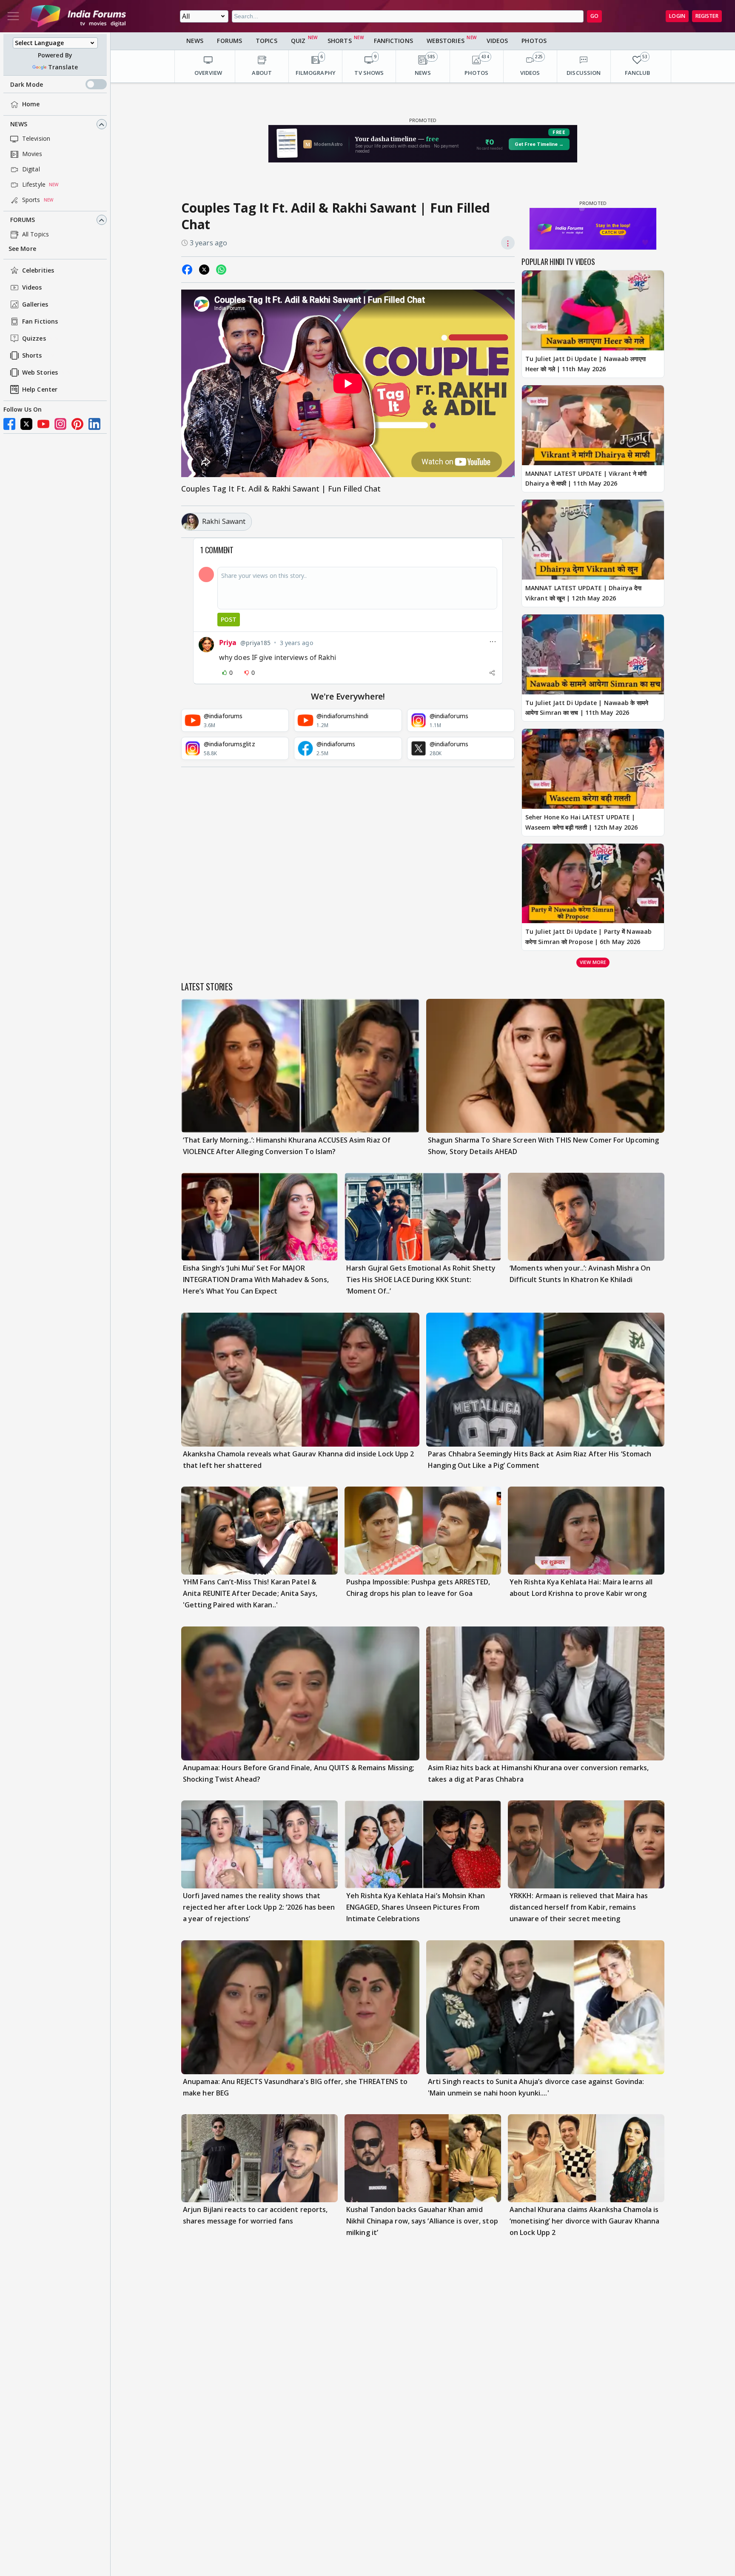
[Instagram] (60, 424)
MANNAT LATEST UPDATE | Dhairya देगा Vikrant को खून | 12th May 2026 (583, 593)
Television (36, 139)
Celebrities (38, 271)
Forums (23, 220)
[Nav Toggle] (13, 16)
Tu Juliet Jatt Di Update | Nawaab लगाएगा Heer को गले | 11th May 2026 (585, 364)
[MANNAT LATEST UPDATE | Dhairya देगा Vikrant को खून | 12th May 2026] (593, 540)
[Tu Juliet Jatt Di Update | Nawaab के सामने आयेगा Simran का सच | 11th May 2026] (593, 654)
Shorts (32, 356)
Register (707, 16)
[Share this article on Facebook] (187, 270)
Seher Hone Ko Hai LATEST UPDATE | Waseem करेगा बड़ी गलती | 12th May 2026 (581, 822)
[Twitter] (26, 424)
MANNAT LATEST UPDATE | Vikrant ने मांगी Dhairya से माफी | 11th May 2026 (586, 479)
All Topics (36, 235)
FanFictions (393, 41)
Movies (32, 154)
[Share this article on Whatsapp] (221, 270)
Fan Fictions (40, 322)
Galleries (35, 305)
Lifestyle (34, 185)
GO (594, 16)
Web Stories (40, 373)
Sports (31, 200)
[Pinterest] (77, 424)
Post (229, 619)
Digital (31, 169)
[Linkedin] (94, 424)
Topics (266, 41)
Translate (63, 67)
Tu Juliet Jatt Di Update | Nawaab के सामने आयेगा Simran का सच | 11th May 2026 (587, 708)
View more (593, 962)
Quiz (298, 41)
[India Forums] (78, 16)
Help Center (40, 390)
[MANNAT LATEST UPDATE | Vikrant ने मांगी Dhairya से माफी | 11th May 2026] (593, 425)
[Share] (492, 673)
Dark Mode (27, 84)
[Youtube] (43, 424)
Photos (534, 41)
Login (677, 16)
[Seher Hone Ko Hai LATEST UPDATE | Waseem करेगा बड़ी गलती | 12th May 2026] (593, 769)
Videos (32, 288)
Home (31, 104)
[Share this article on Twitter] (204, 270)
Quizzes (34, 339)
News (19, 124)
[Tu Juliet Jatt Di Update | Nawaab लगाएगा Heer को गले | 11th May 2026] (593, 310)
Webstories (446, 41)
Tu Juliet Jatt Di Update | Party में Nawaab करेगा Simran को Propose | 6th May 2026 (588, 937)
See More (22, 249)
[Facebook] (9, 424)
